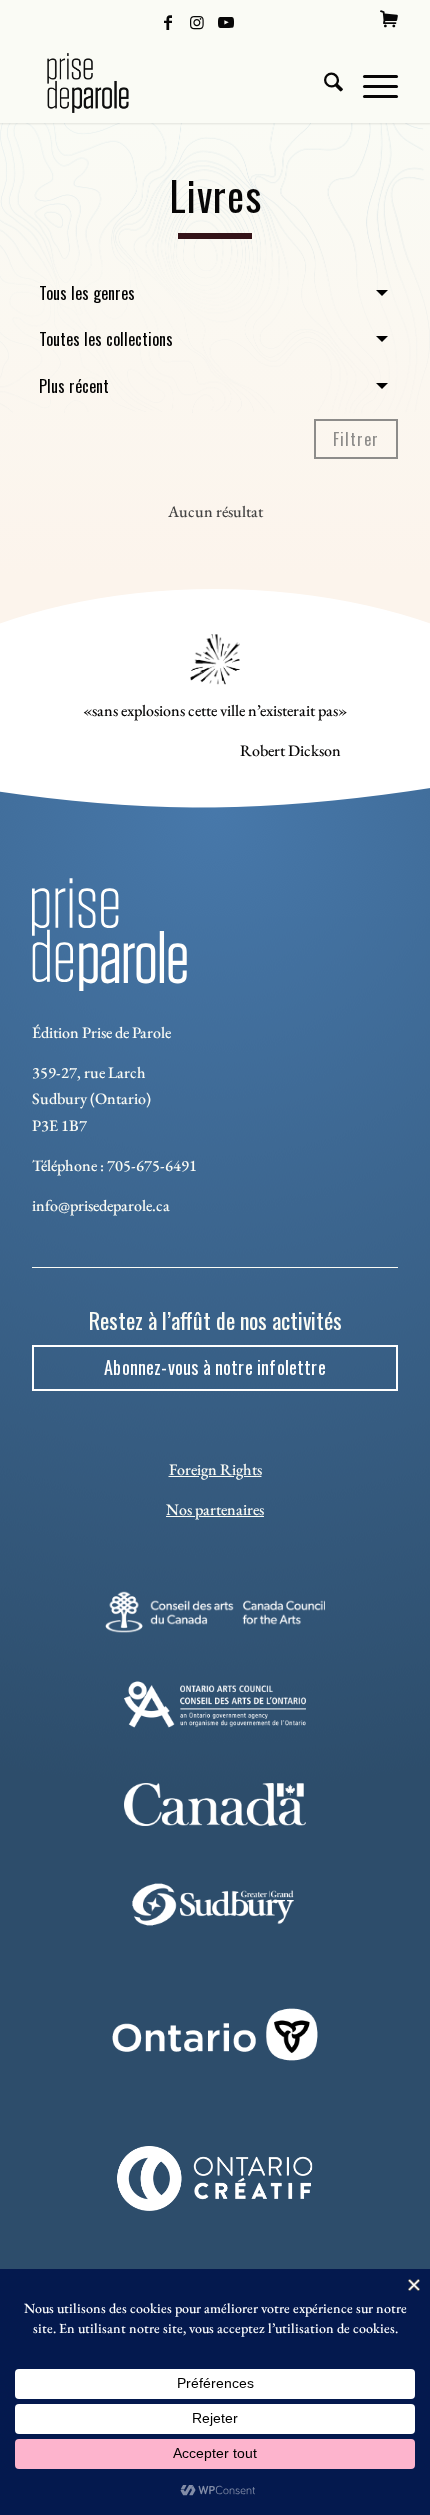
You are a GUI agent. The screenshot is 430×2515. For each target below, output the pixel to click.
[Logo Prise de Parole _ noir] (178, 83)
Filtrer (356, 439)
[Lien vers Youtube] (226, 21)
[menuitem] (389, 19)
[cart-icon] (389, 19)
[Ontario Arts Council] (215, 1704)
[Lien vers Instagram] (197, 21)
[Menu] (370, 83)
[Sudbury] (215, 1904)
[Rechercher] (323, 83)
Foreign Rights (215, 1469)
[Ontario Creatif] (215, 2178)
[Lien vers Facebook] (168, 21)
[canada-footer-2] (215, 1804)
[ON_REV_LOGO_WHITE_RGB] (215, 2034)
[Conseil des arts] (214, 1612)
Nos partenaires (215, 1509)
